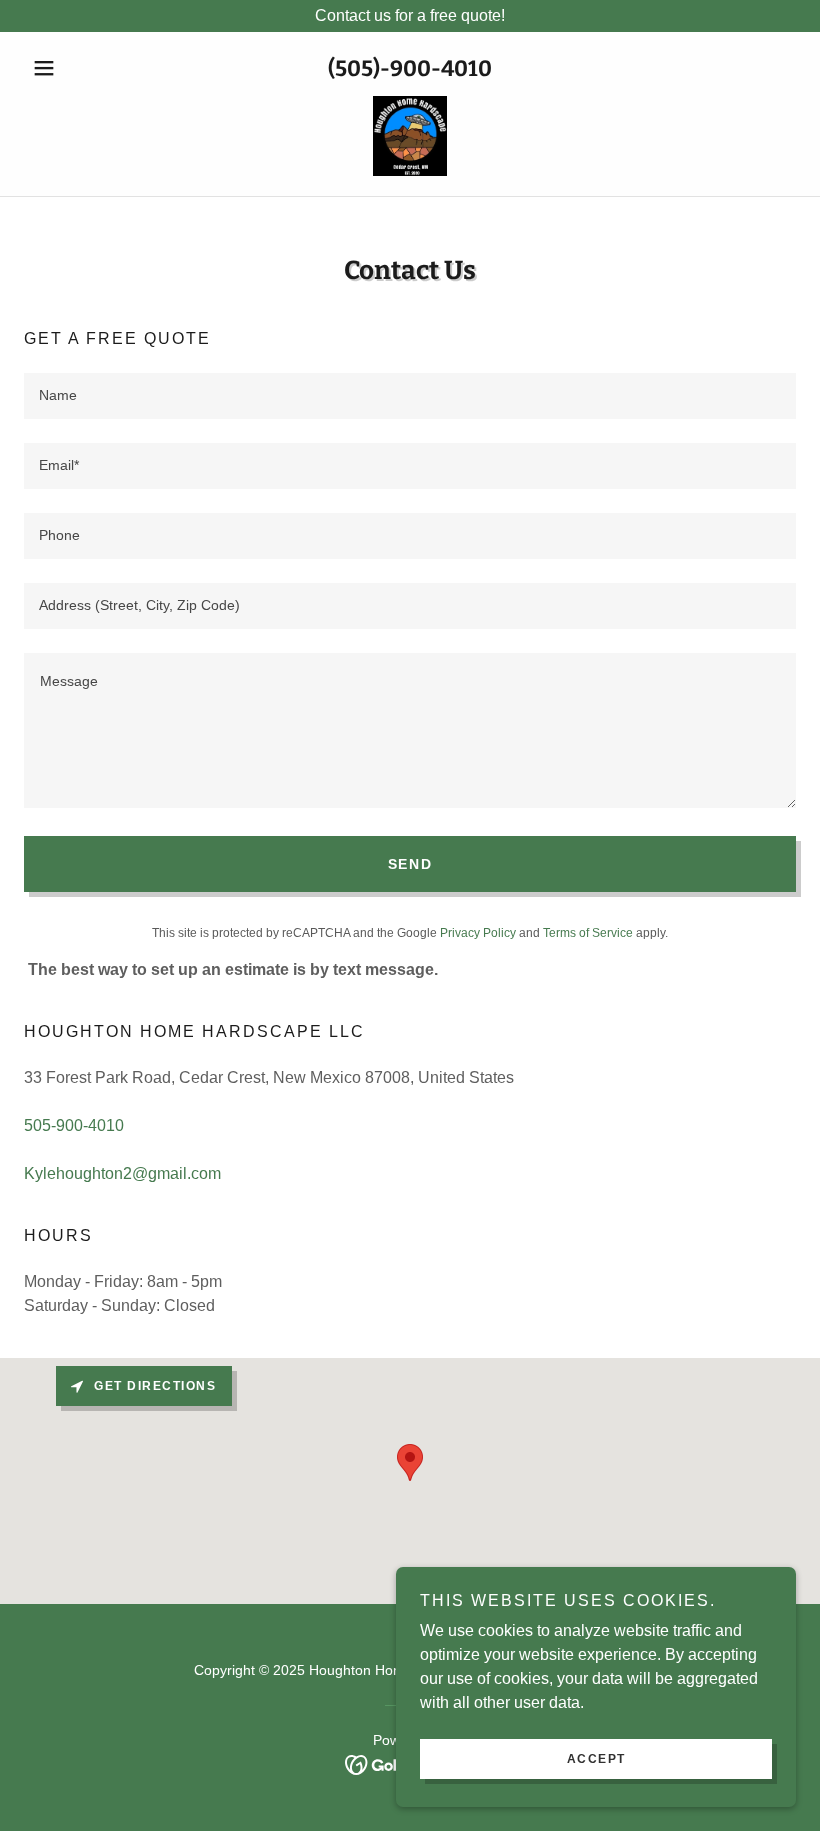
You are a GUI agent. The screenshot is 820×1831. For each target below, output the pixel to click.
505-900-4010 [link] (74, 1125)
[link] (410, 136)
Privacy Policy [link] (478, 933)
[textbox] (410, 396)
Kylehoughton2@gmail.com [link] (122, 1173)
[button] (82, 68)
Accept (596, 1759)
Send (410, 864)
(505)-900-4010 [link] (410, 68)
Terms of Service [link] (588, 933)
